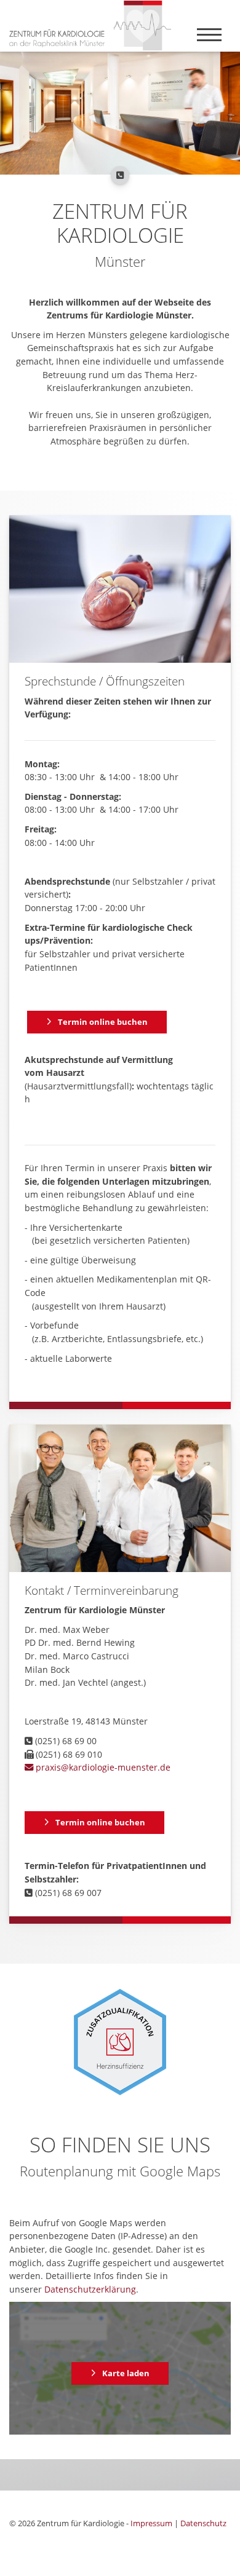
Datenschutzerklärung (90, 2289)
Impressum (151, 2523)
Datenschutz (203, 2523)
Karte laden (126, 2373)
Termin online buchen (103, 1022)
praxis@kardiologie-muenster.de (102, 1767)
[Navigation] (209, 34)
